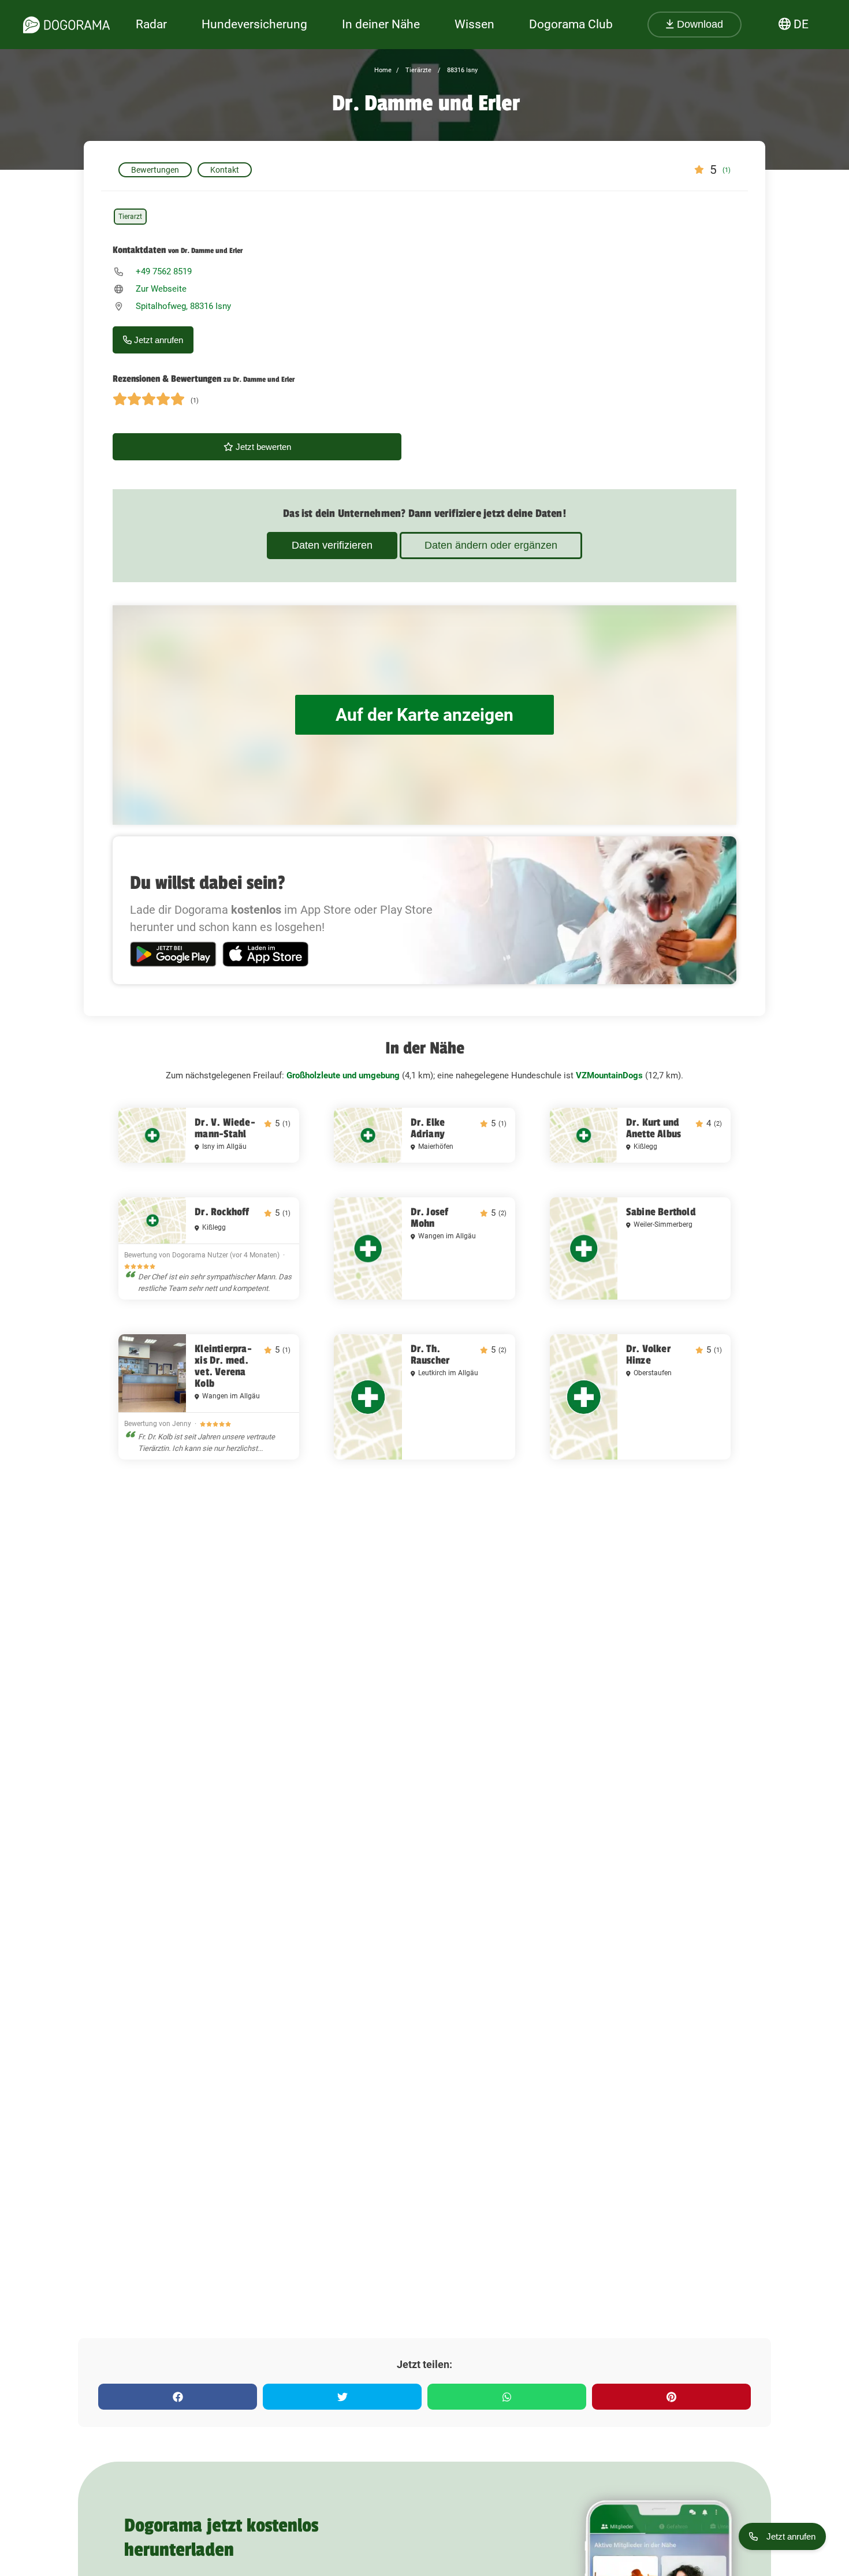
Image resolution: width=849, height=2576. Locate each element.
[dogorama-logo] (66, 25)
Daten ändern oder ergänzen (491, 545)
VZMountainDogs (609, 1075)
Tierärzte (418, 70)
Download (699, 24)
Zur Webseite (161, 289)
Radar (151, 24)
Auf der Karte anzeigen (425, 715)
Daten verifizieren (332, 545)
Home (383, 70)
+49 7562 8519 (164, 271)
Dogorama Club (571, 24)
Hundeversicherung (254, 24)
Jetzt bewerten (262, 447)
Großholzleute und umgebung (343, 1075)
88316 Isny (461, 70)
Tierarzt (130, 217)
